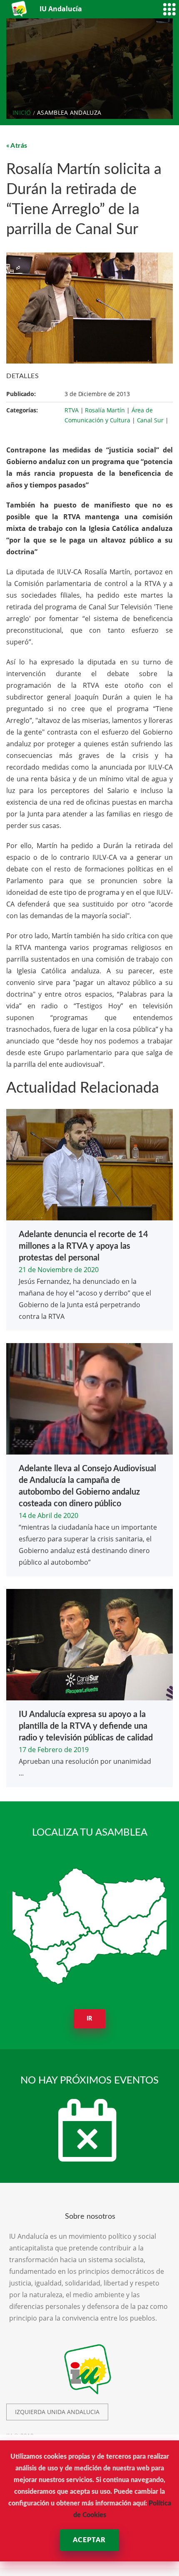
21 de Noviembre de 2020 (59, 1270)
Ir (90, 2019)
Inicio (22, 112)
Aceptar (89, 2540)
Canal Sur (150, 420)
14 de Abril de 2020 (48, 1515)
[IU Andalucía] (20, 9)
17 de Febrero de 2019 (54, 1750)
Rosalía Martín (105, 410)
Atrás (19, 146)
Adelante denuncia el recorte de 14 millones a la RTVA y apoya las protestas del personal (83, 1246)
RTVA (72, 410)
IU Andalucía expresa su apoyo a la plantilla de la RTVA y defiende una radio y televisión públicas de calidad (86, 1726)
